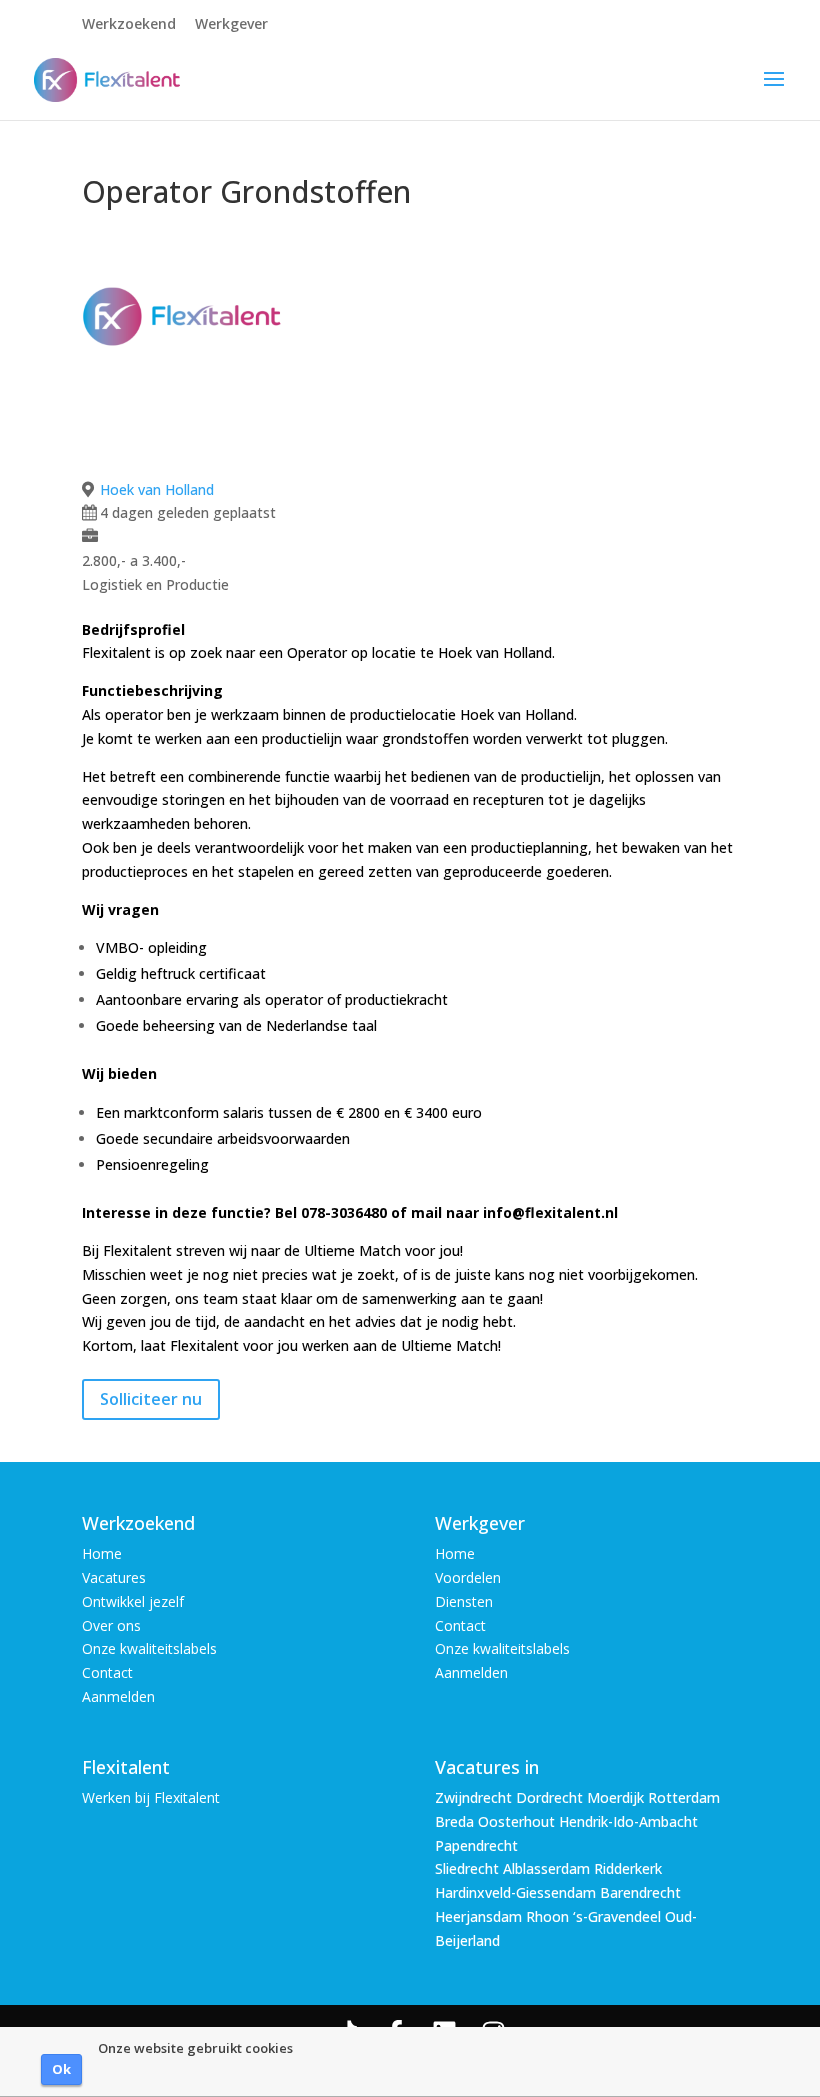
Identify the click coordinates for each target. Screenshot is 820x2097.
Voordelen (468, 1577)
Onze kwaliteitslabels (149, 1648)
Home (102, 1553)
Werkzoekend (129, 25)
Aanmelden (118, 1696)
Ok (61, 2069)
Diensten (464, 1601)
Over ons (111, 1625)
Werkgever (231, 25)
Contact (107, 1672)
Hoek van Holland (157, 489)
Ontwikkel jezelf (133, 1601)
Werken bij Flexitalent (151, 1797)
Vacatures (114, 1577)
